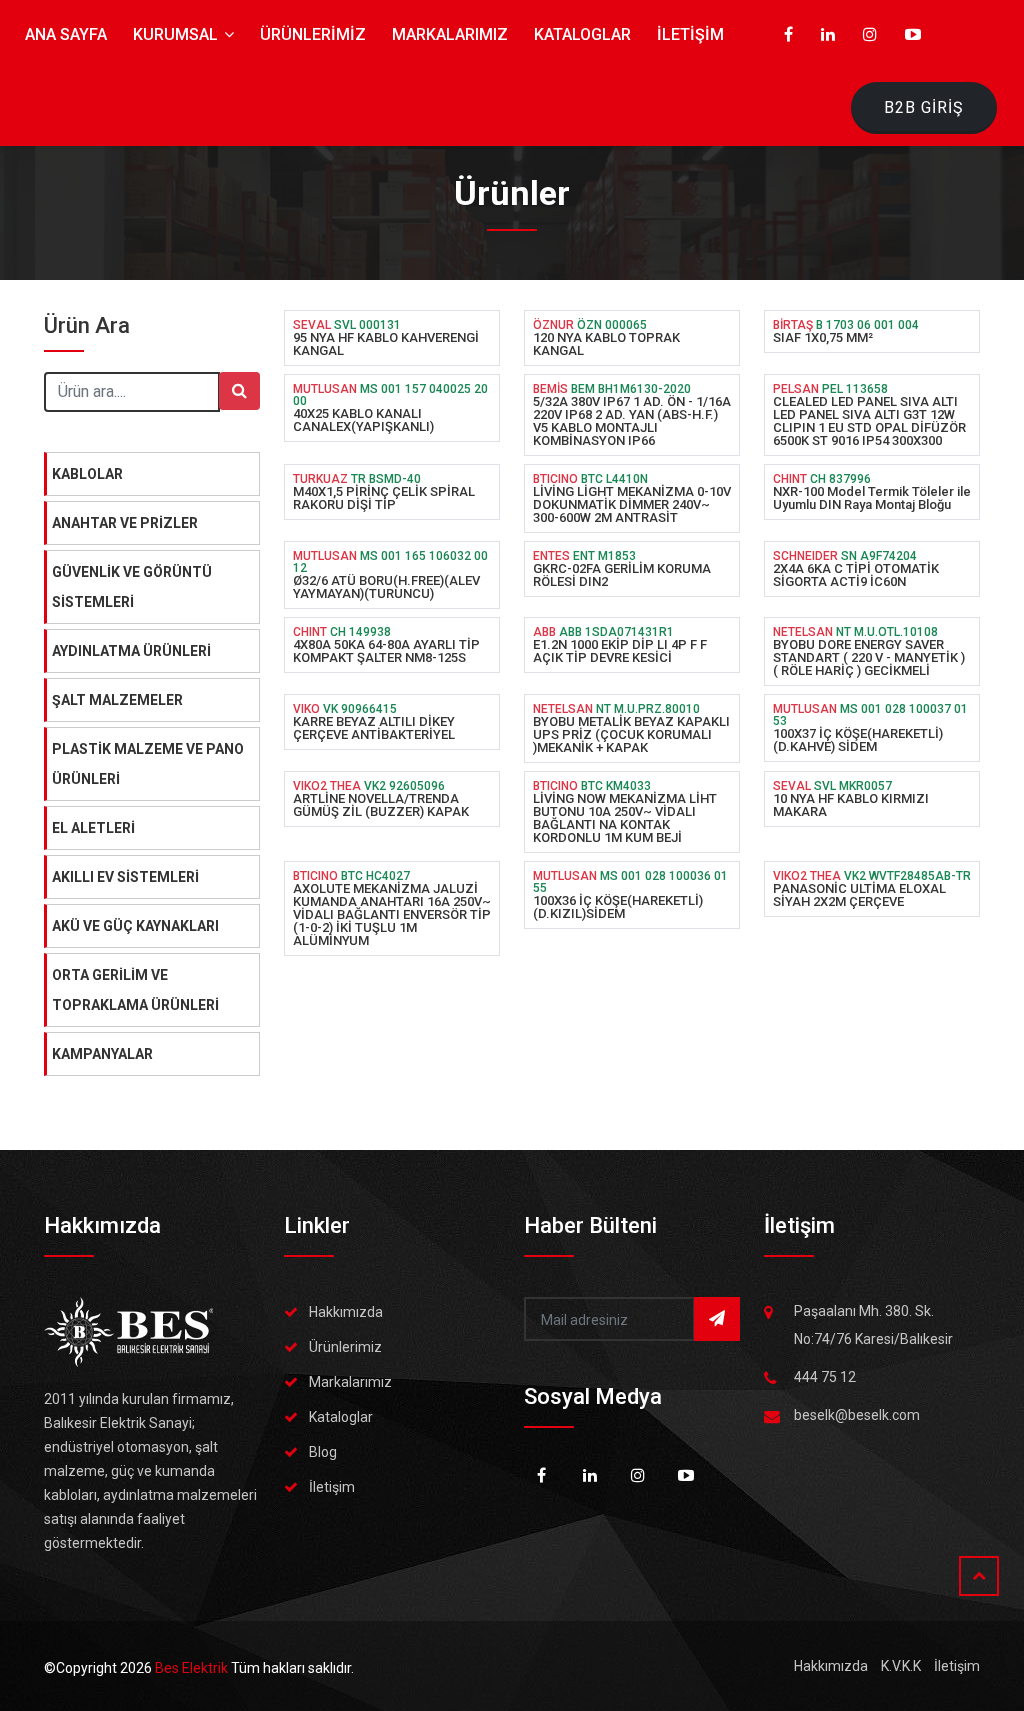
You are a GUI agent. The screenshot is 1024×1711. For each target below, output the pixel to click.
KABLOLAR (87, 474)
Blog (323, 1452)
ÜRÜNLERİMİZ (313, 34)
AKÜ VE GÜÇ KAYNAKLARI (135, 926)
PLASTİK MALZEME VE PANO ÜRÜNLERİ (148, 764)
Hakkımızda (346, 1312)
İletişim (332, 1487)
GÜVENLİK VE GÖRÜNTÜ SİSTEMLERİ (132, 587)
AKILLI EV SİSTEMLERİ (125, 877)
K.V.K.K (901, 1666)
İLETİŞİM (690, 34)
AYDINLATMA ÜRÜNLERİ (131, 651)
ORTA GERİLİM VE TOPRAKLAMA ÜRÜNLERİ (135, 990)
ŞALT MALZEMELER (117, 700)
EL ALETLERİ (93, 828)
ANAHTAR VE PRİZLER (125, 523)
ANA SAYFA (66, 34)
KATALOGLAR (582, 34)
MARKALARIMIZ (450, 34)
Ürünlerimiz (345, 1347)
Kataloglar (341, 1417)
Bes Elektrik (193, 1668)
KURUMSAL (177, 34)
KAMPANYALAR (102, 1054)
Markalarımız (350, 1382)
